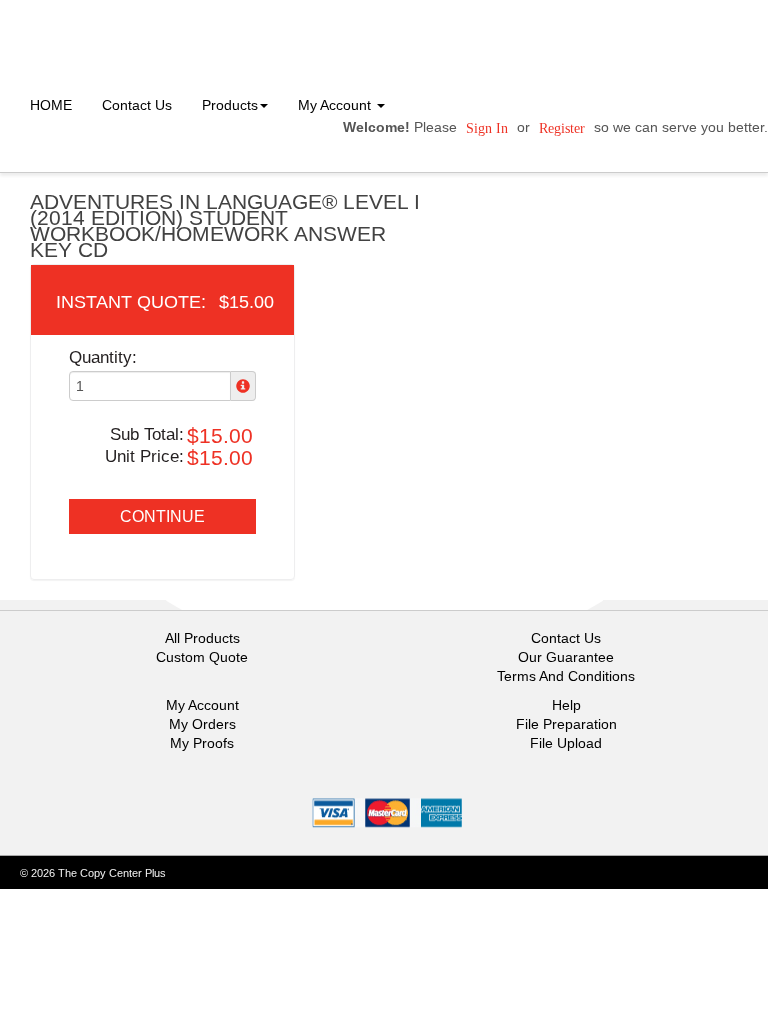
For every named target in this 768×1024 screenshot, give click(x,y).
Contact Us (137, 105)
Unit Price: (144, 456)
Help (566, 705)
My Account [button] (336, 105)
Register (562, 128)
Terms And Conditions (566, 676)
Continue (162, 516)
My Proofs (202, 743)
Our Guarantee (566, 657)
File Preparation (566, 724)
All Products (202, 638)
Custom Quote (202, 657)
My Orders (202, 724)
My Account (202, 705)
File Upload (566, 743)
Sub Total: (147, 434)
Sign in (487, 128)
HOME (51, 105)
